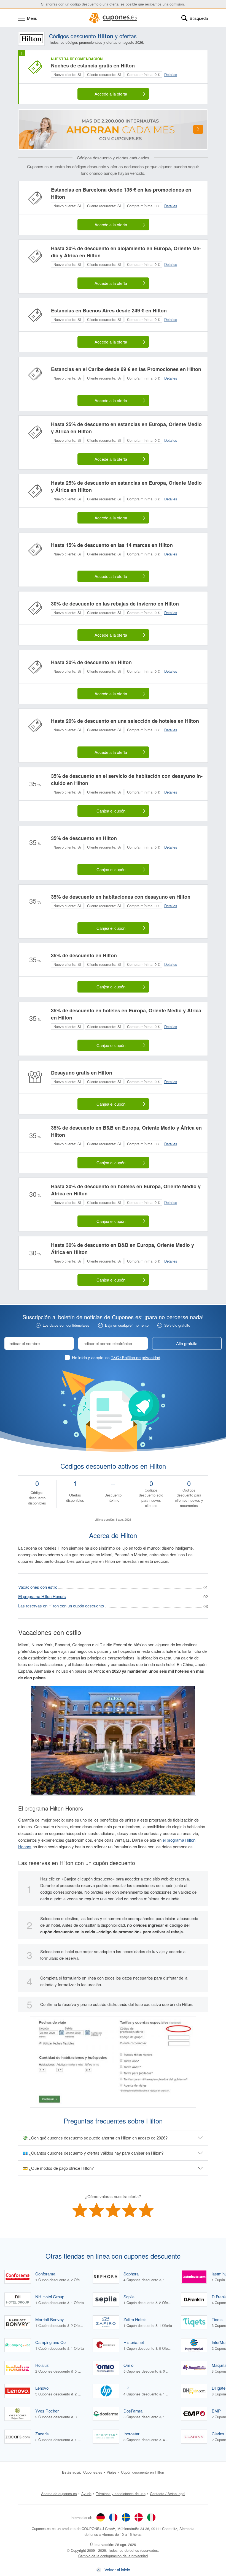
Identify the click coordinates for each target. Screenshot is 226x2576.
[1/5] (80, 2210)
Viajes (112, 2472)
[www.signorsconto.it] (151, 2517)
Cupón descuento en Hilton (142, 2472)
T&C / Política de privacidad (135, 1357)
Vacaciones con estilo (38, 1587)
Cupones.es (93, 2472)
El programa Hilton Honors (42, 1596)
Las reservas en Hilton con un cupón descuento (61, 1606)
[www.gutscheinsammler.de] (101, 2517)
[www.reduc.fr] (113, 2517)
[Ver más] (198, 129)
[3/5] (113, 2210)
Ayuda (86, 2494)
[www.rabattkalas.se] (126, 2517)
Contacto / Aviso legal (168, 2494)
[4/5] (130, 2210)
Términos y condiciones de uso (121, 2494)
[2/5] (96, 2210)
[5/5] (146, 2210)
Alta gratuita (187, 1343)
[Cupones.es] (113, 18)
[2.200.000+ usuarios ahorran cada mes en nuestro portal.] (113, 129)
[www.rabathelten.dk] (139, 2517)
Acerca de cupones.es (59, 2494)
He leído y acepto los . (117, 1357)
